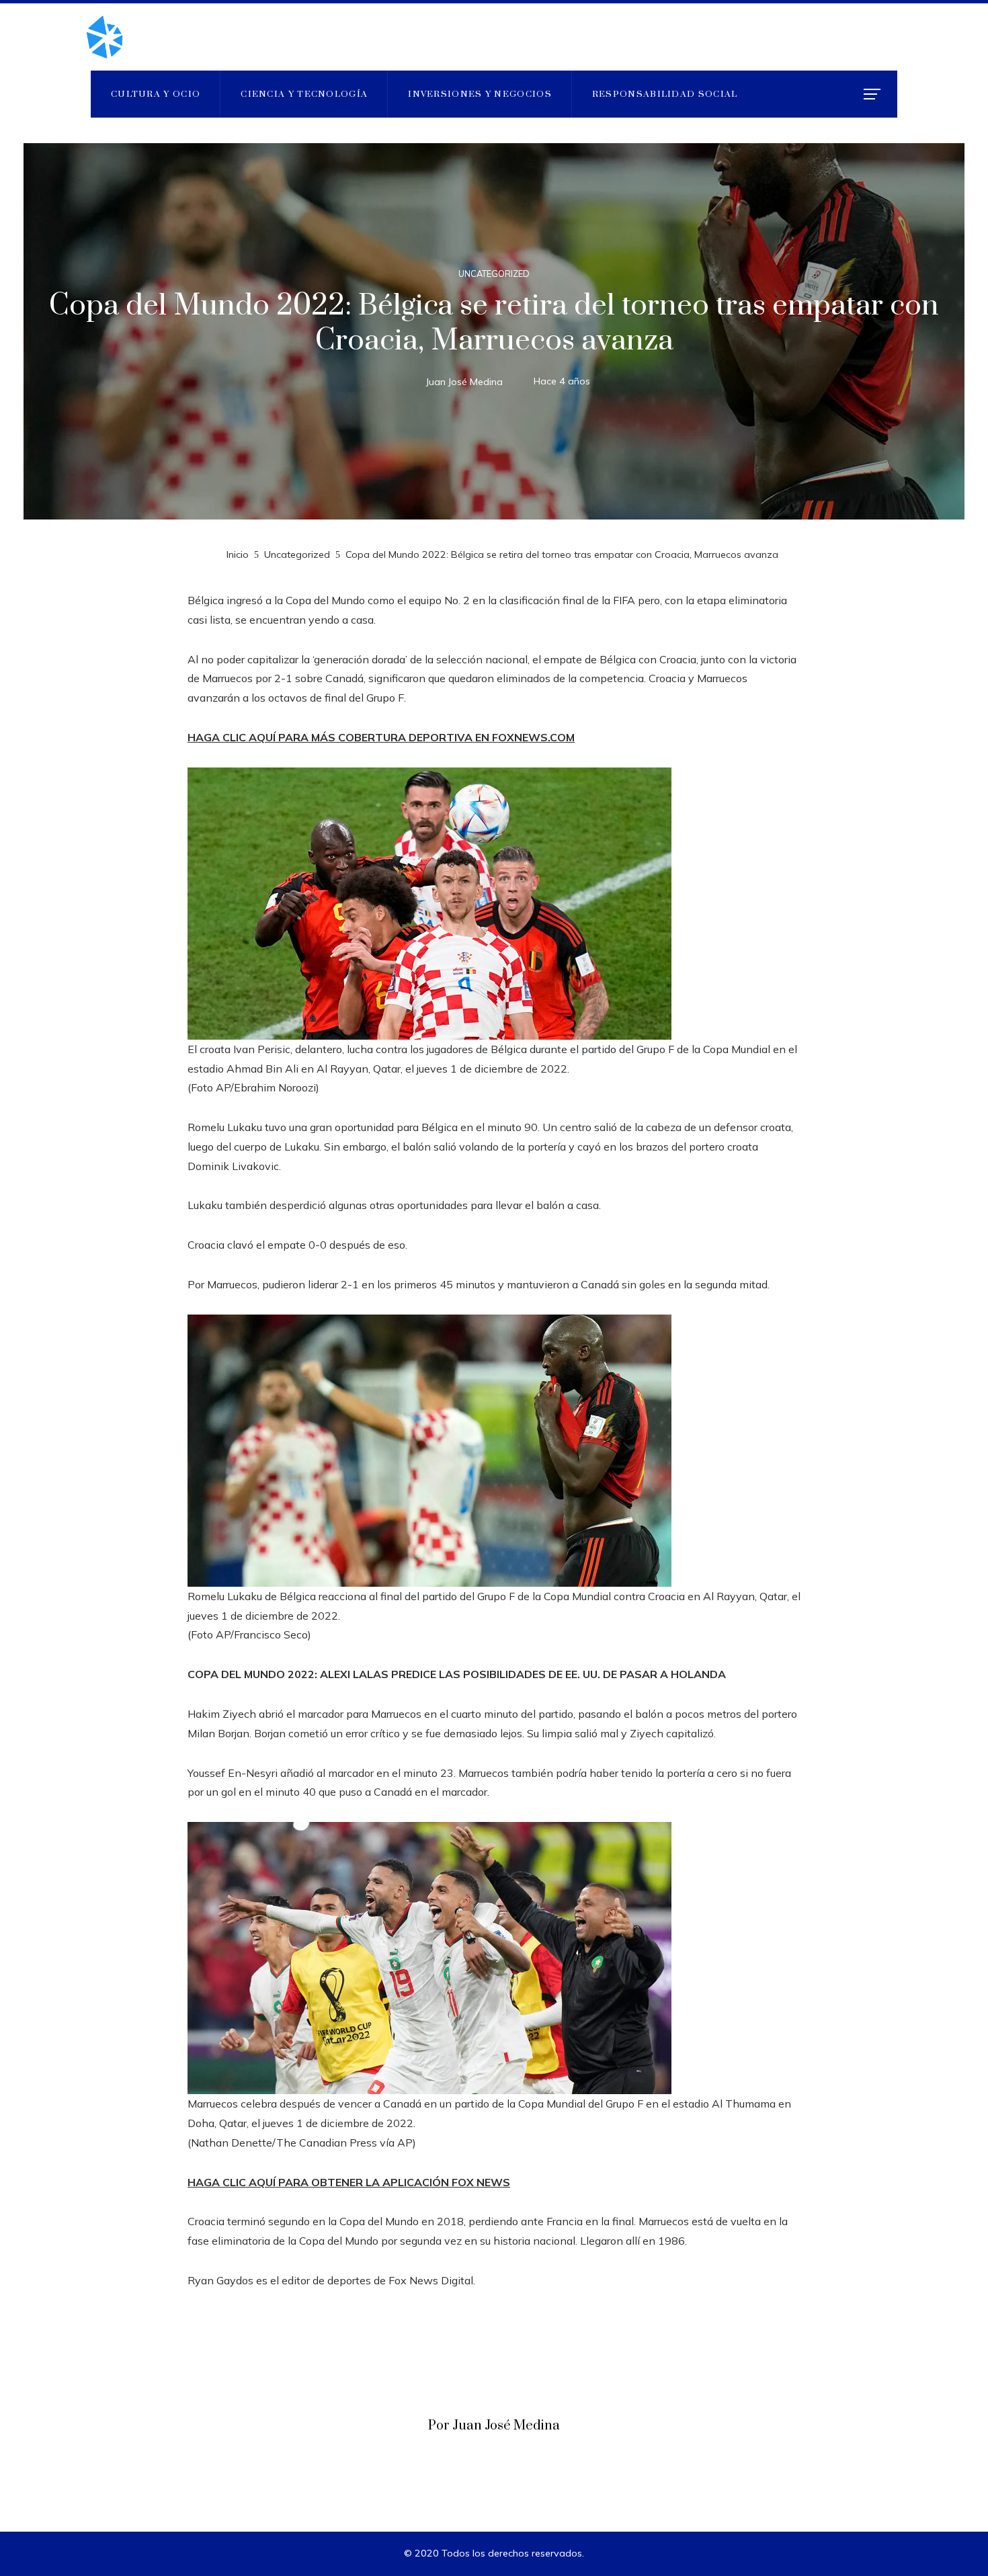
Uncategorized (494, 274)
